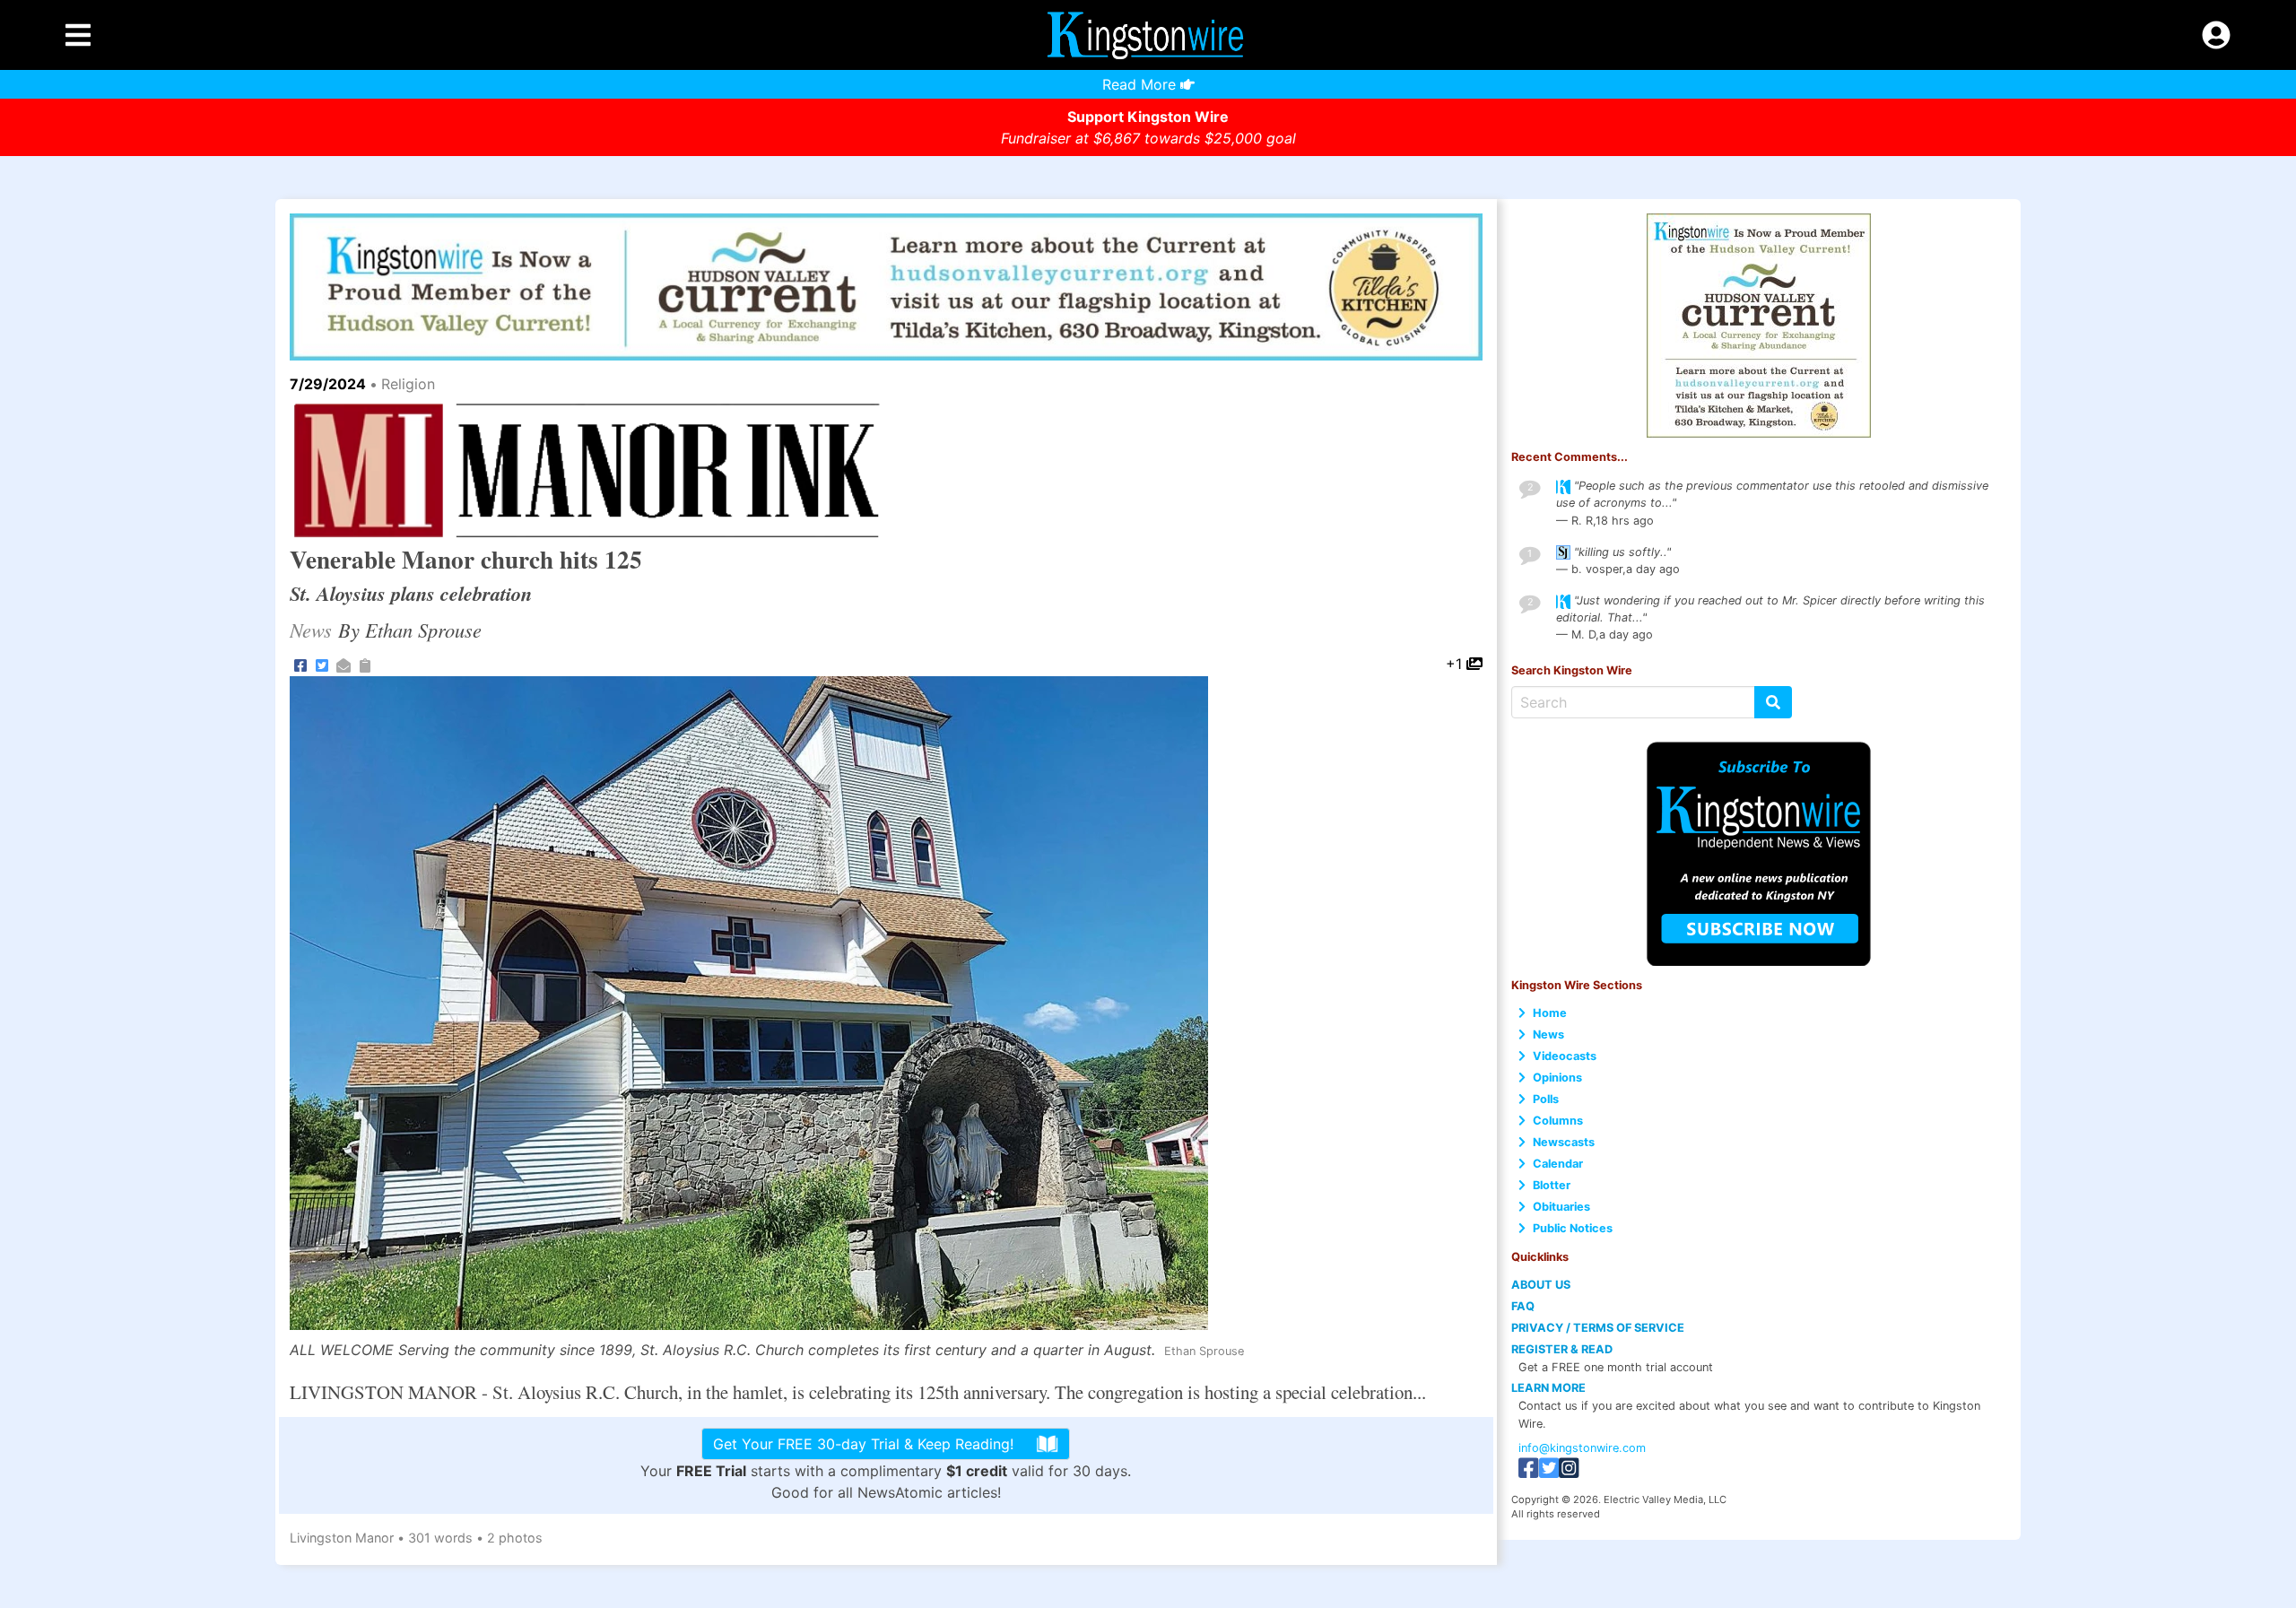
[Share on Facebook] (300, 664)
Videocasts (1565, 1056)
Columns (1558, 1121)
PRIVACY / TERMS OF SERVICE (1598, 1328)
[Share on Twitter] (322, 664)
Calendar (1558, 1164)
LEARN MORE (1548, 1388)
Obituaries (1561, 1207)
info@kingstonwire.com (1582, 1448)
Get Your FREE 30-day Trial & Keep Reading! (863, 1444)
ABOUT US (1541, 1285)
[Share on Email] (344, 664)
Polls (1546, 1099)
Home (1550, 1013)
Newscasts (1564, 1142)
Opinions (1557, 1078)
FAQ (1523, 1306)
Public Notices (1573, 1228)
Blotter (1552, 1185)
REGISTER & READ (1562, 1349)
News (1548, 1034)
